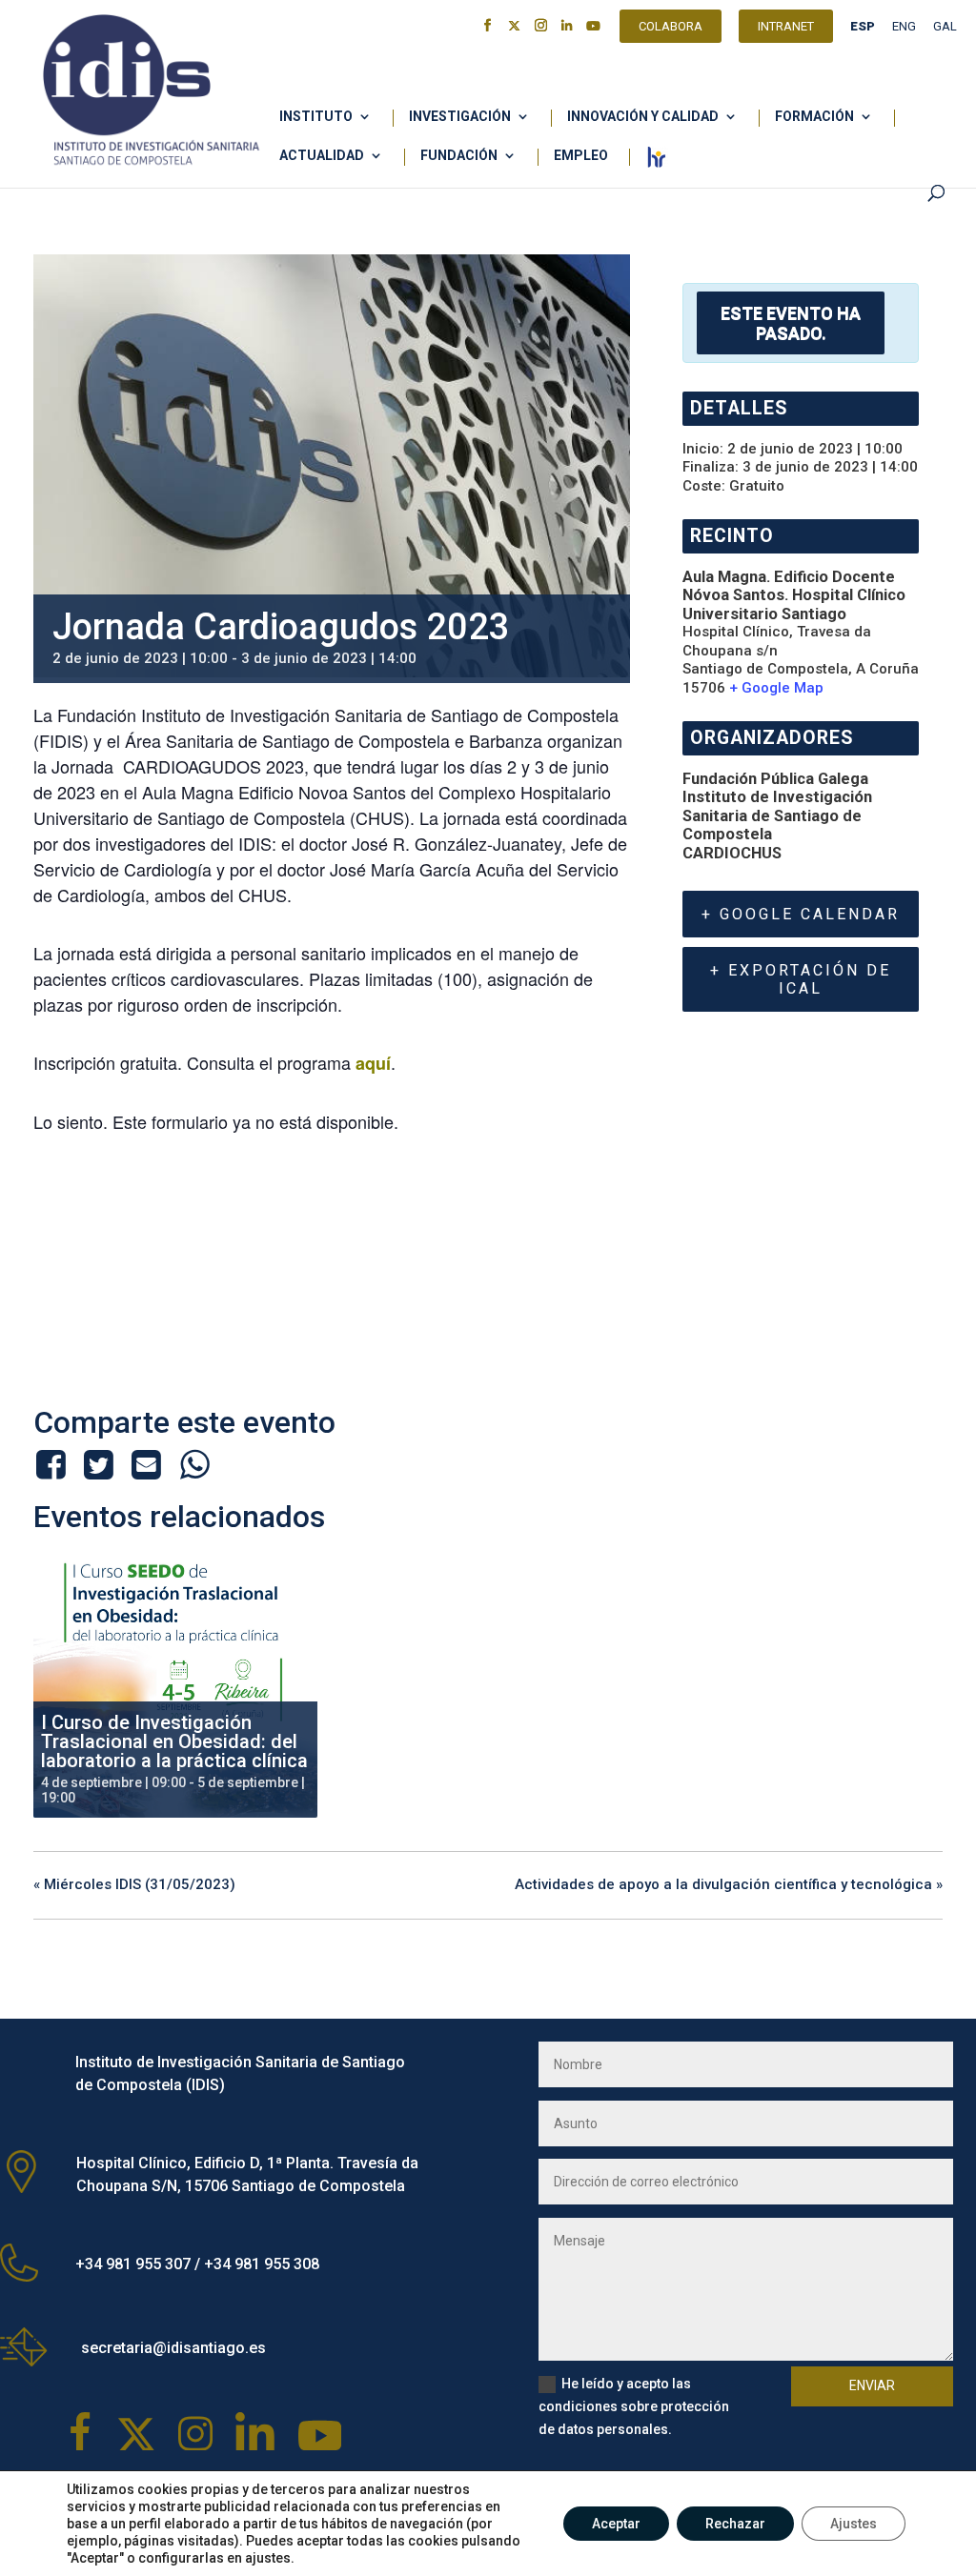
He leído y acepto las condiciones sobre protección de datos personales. (634, 2406)
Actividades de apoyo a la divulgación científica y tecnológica (729, 1884)
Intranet (786, 29)
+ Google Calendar (801, 914)
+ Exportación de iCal (801, 979)
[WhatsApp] (194, 1464)
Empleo (581, 156)
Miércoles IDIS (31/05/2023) (134, 1884)
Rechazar (735, 2524)
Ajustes (854, 2524)
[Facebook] (54, 1464)
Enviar (872, 2385)
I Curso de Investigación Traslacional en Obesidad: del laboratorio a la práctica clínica (174, 1741)
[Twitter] (98, 1464)
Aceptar (616, 2524)
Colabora (671, 29)
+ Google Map (776, 688)
